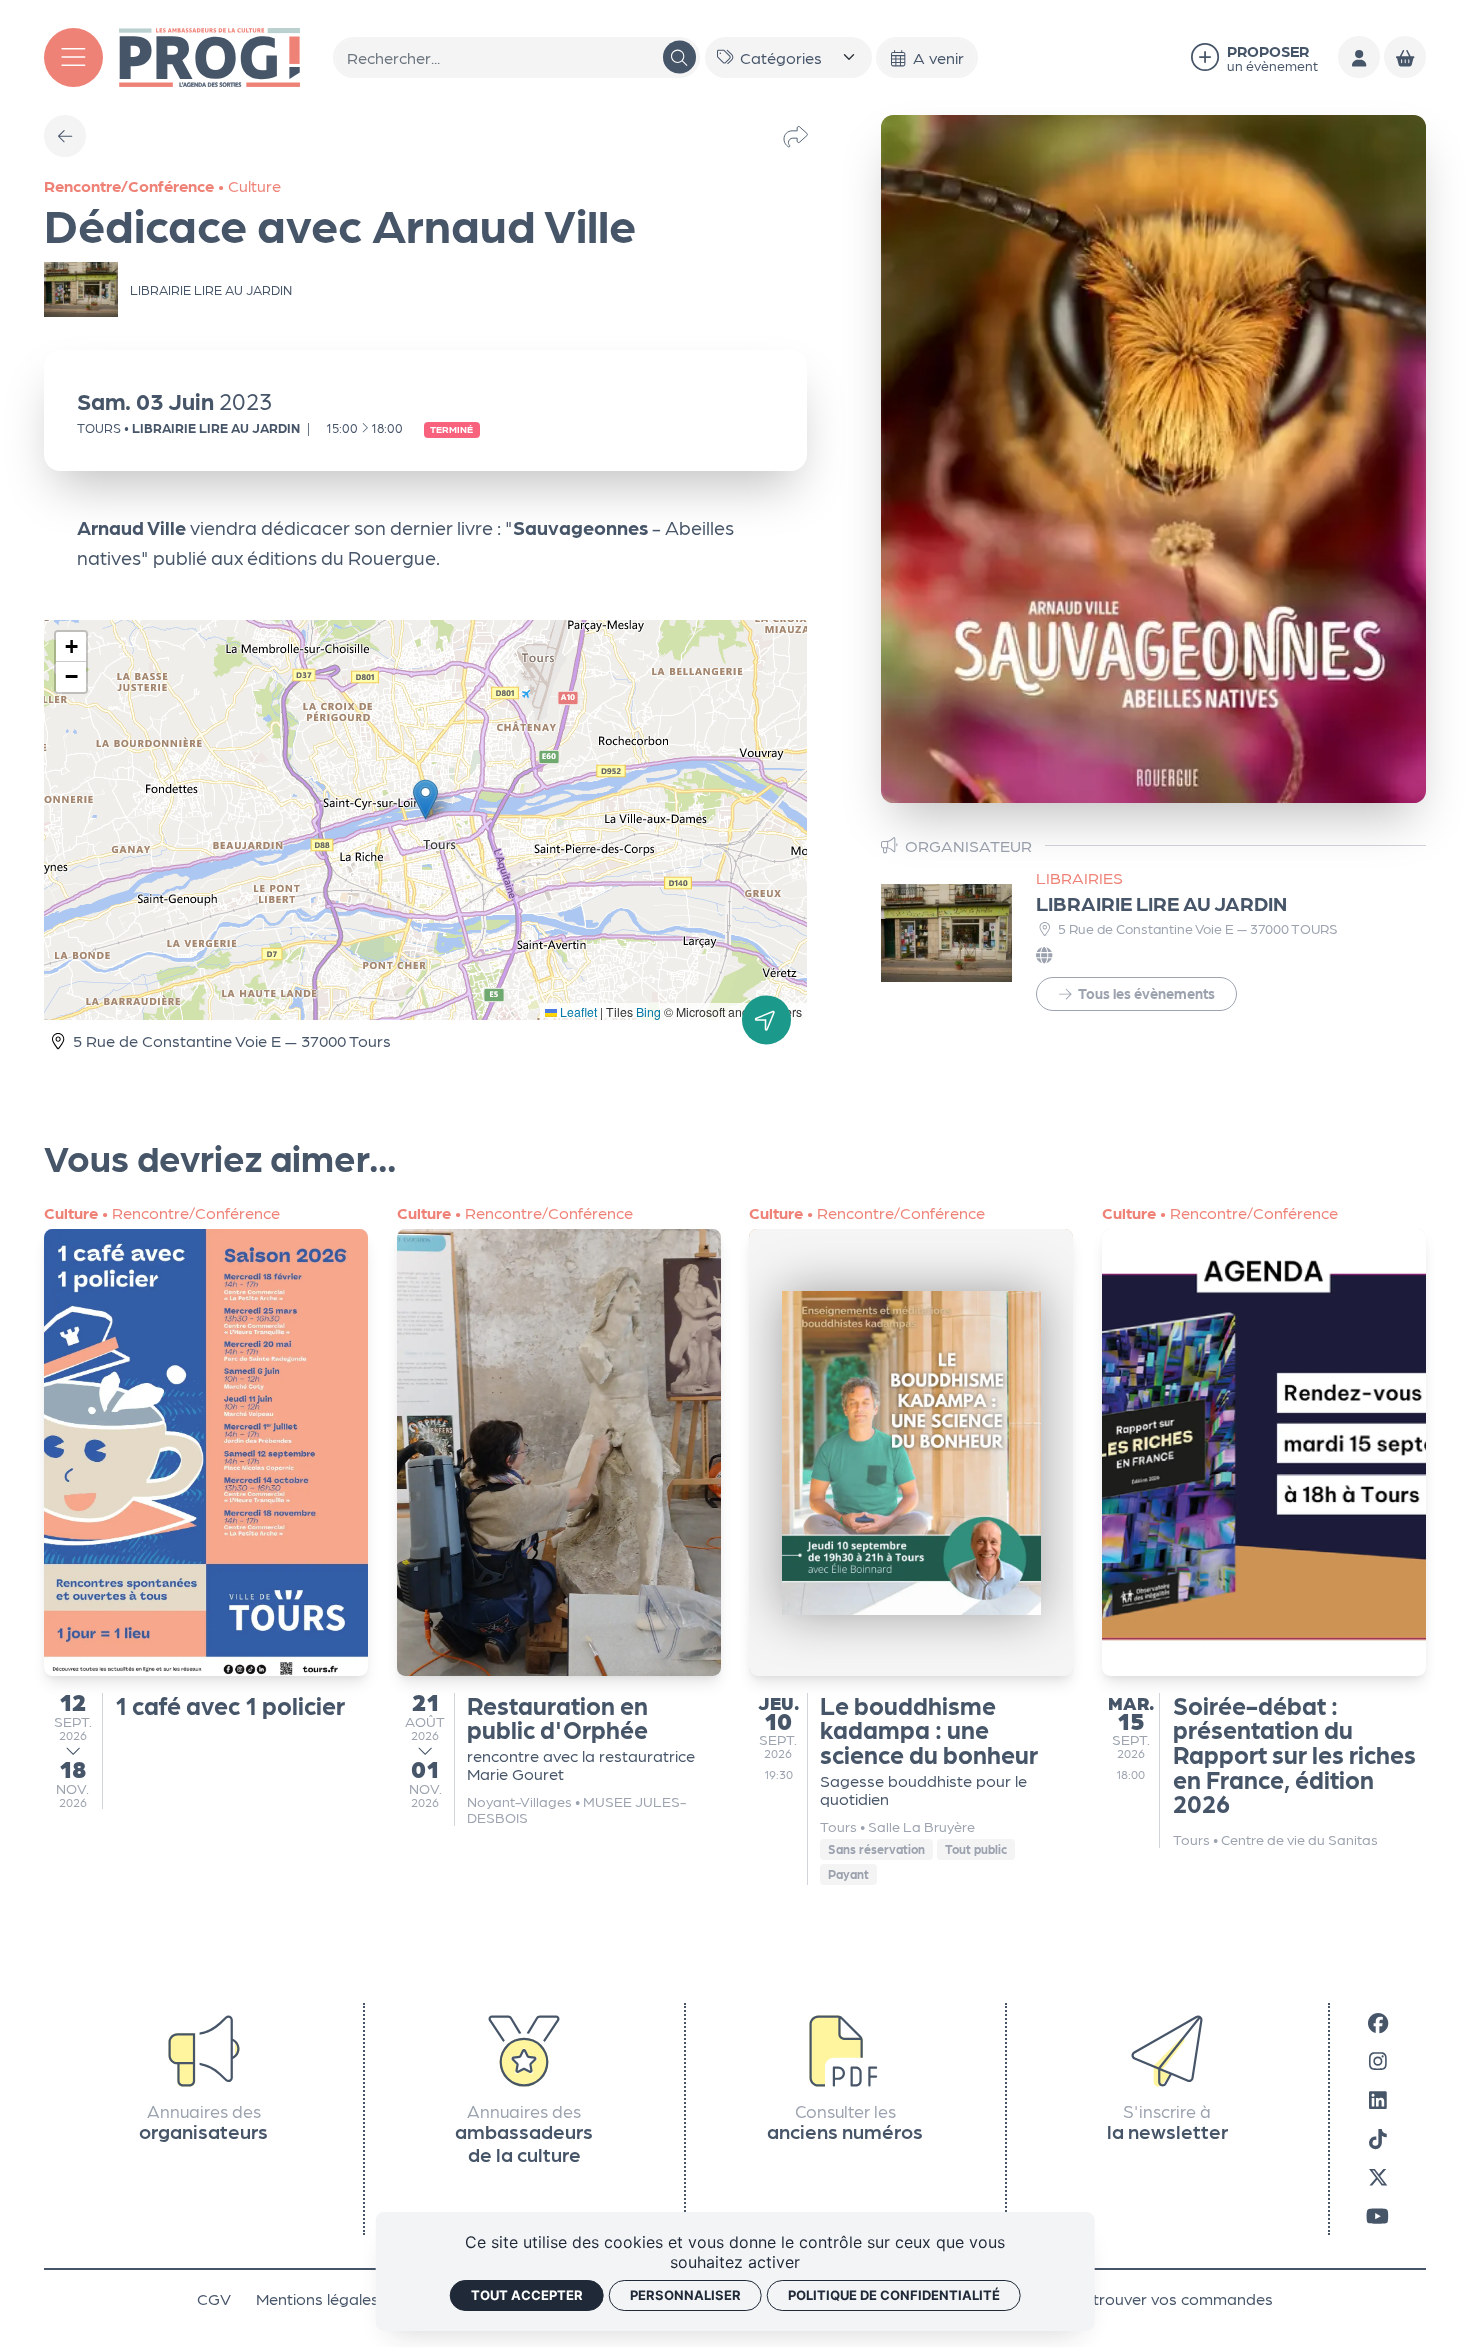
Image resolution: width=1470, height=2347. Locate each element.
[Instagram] (1378, 2060)
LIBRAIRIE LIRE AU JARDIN (1161, 902)
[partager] (795, 135)
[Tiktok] (1378, 2137)
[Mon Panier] (1405, 57)
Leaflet (577, 1011)
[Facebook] (1378, 2022)
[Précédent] (65, 136)
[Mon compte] (1359, 57)
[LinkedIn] (1378, 2099)
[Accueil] (209, 54)
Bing (648, 1011)
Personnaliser (685, 2295)
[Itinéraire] (766, 1020)
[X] (1378, 2176)
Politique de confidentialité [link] (894, 2295)
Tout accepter (527, 2295)
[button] (425, 799)
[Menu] (73, 57)
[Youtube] (1377, 2215)
